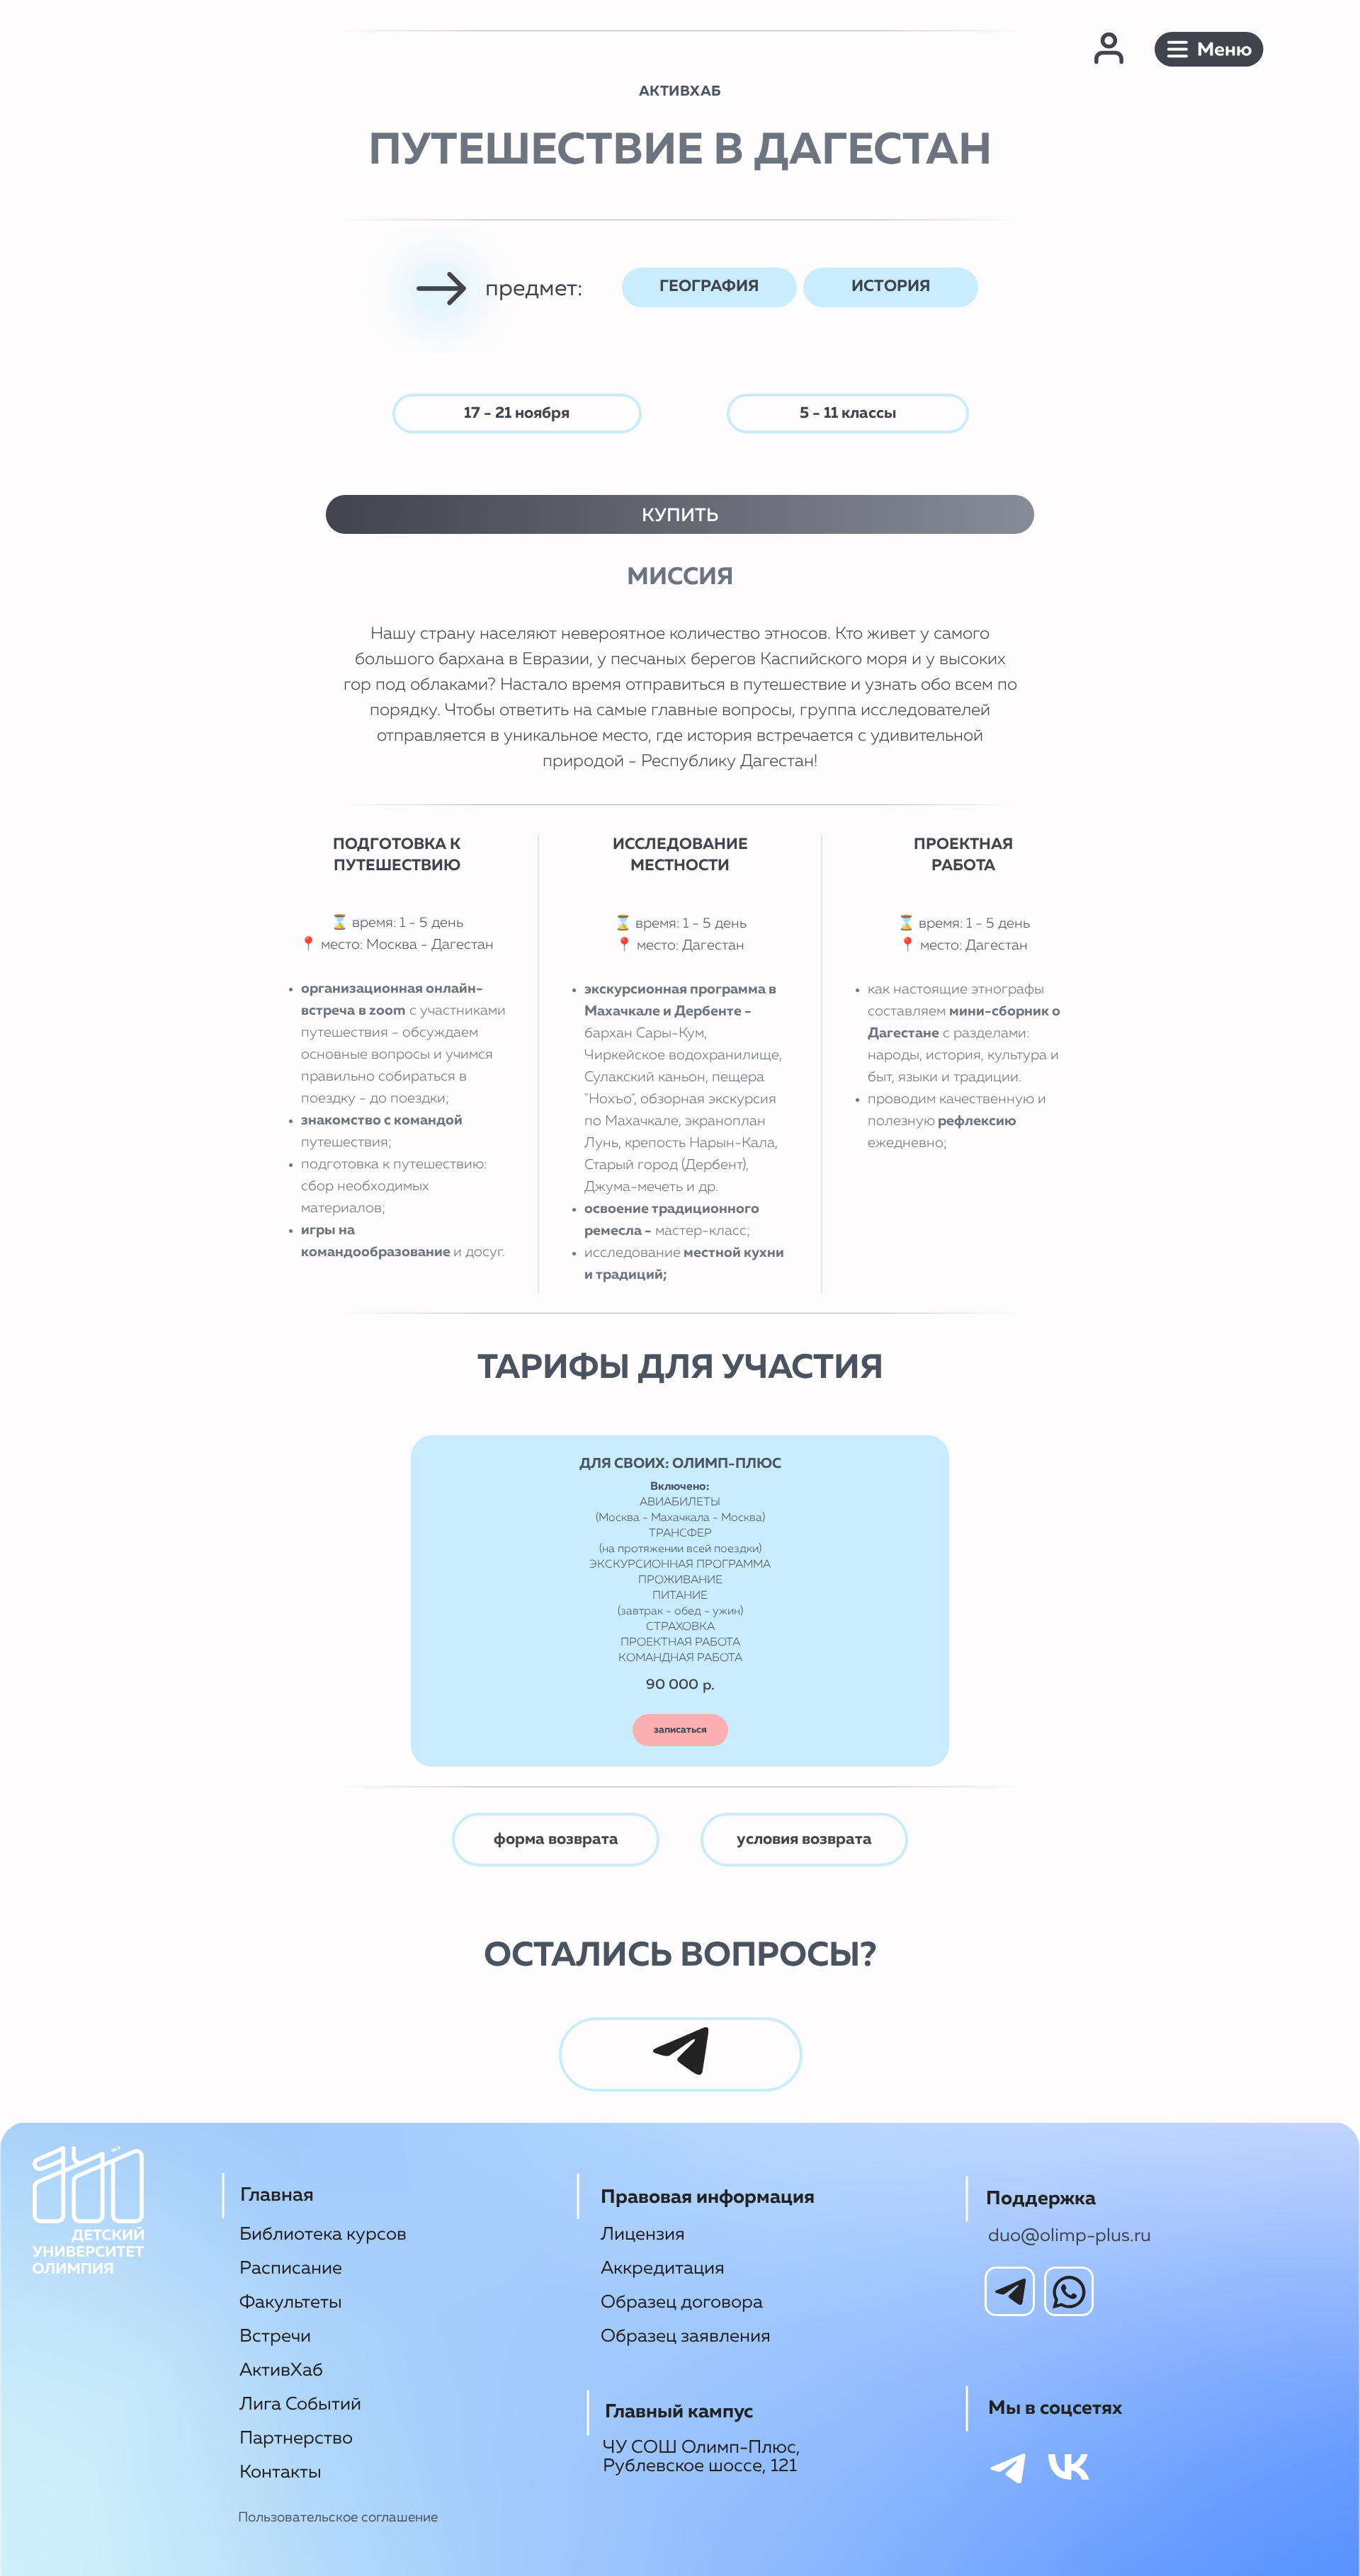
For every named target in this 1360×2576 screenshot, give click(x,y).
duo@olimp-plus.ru (1070, 2236)
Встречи (275, 2337)
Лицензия (643, 2235)
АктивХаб (281, 2371)
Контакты (280, 2473)
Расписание (291, 2269)
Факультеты (291, 2303)
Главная (277, 2195)
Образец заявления (686, 2337)
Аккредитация (663, 2269)
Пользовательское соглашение (338, 2518)
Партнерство (296, 2439)
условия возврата (804, 1840)
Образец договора (682, 2303)
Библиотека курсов (323, 2235)
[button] (1209, 50)
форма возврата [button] (556, 1840)
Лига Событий (300, 2405)
